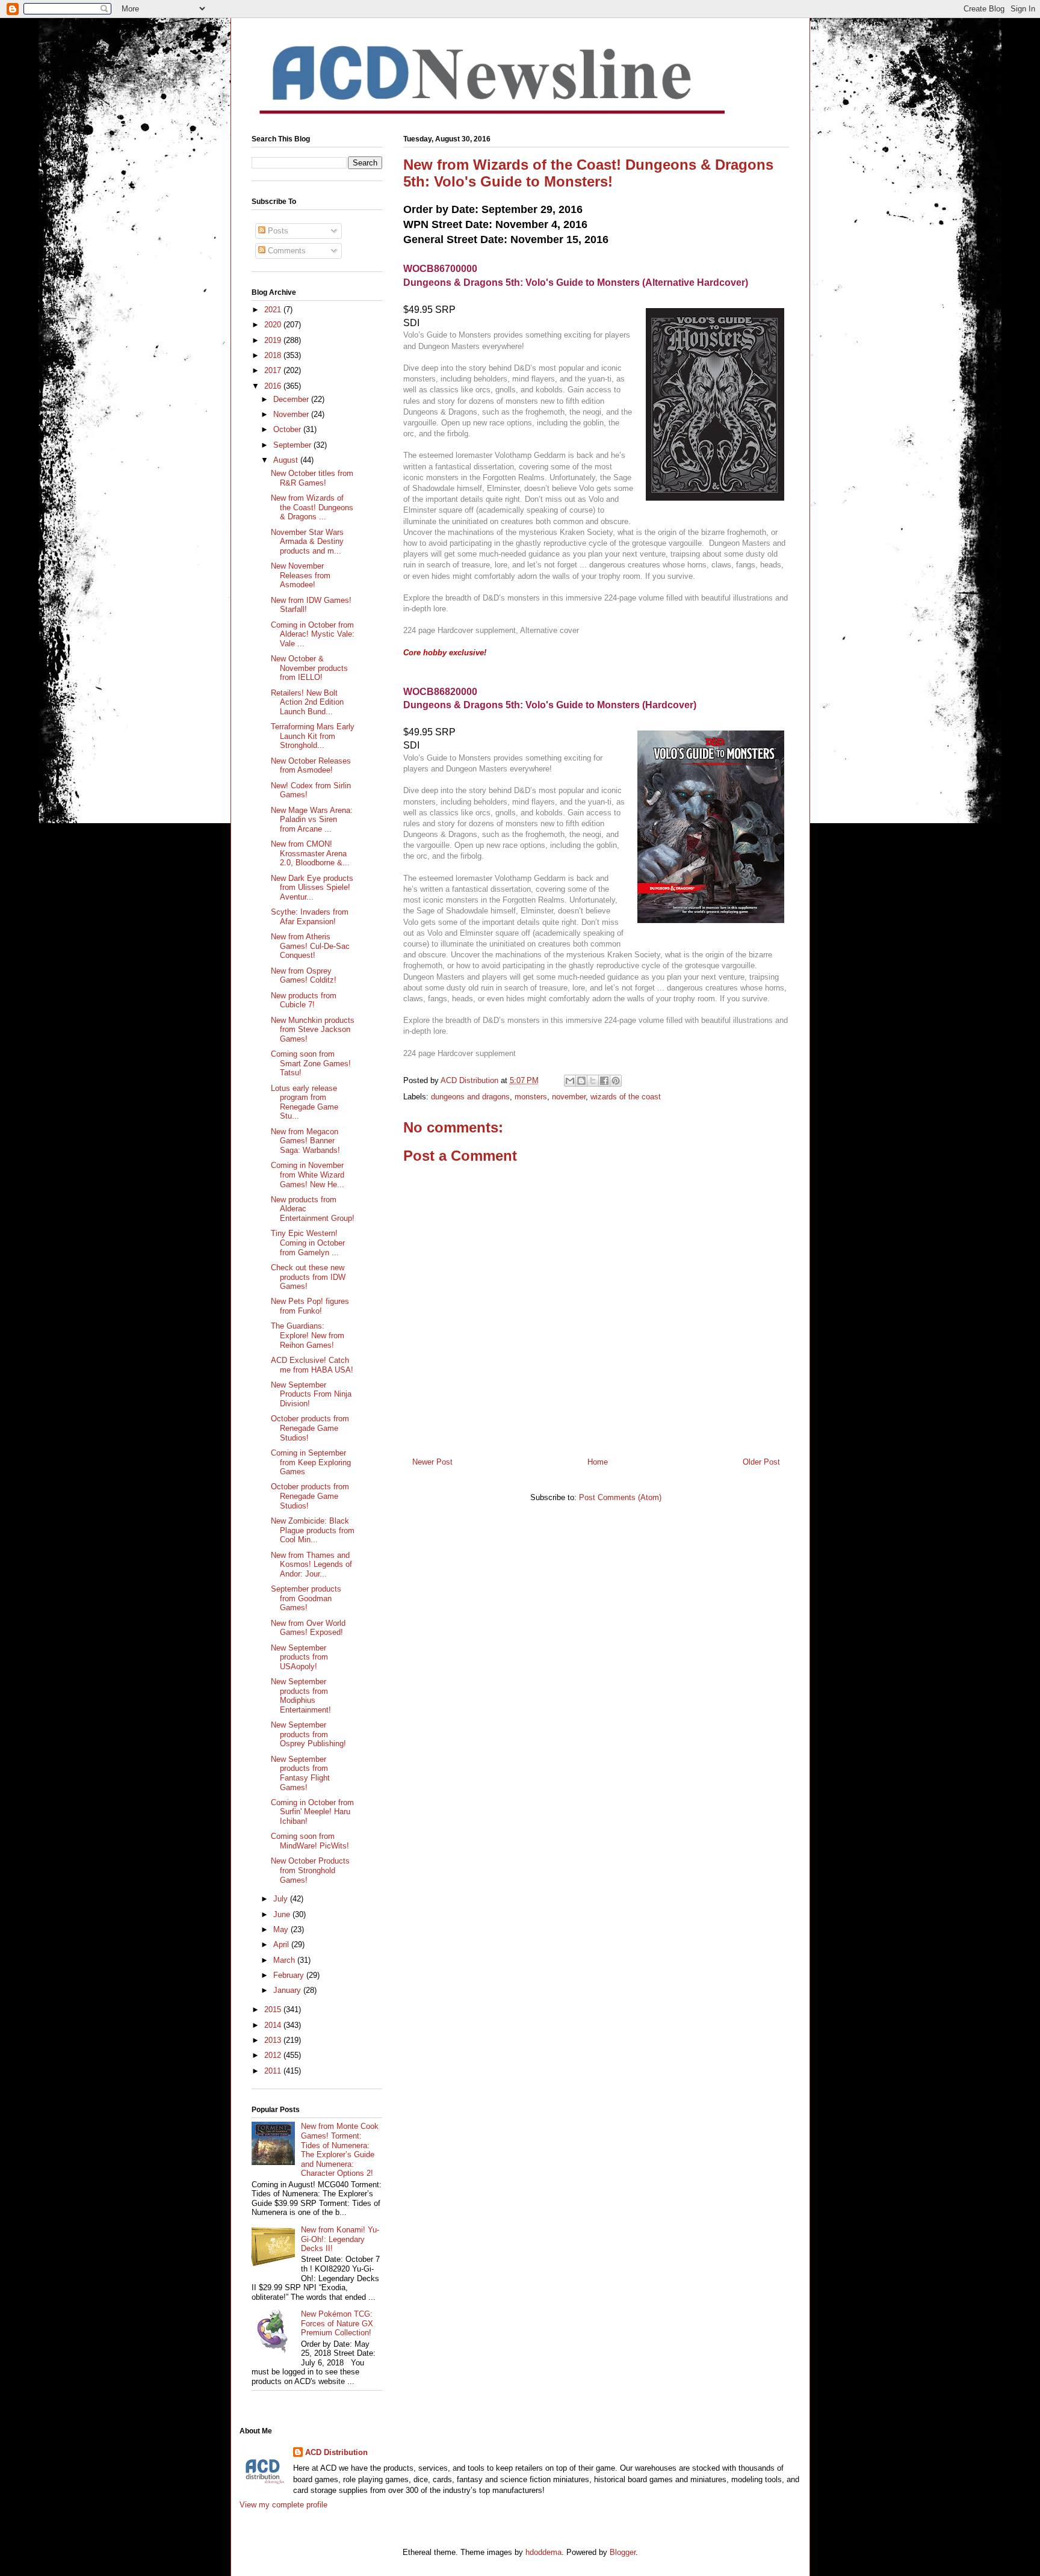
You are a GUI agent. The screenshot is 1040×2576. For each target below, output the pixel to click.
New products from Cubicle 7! (304, 1000)
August (287, 460)
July (282, 1899)
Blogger (623, 2552)
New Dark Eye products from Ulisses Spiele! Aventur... (312, 888)
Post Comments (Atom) (620, 1497)
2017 (274, 370)
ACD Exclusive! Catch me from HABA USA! (312, 1365)
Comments (286, 251)
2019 (274, 340)
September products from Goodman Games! (306, 1598)
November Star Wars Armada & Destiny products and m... (307, 542)
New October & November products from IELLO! (309, 668)
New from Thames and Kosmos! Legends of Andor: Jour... (311, 1564)
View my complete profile (283, 2505)
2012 (274, 2055)
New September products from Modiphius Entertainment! (301, 1696)
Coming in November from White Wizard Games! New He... (308, 1175)
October (288, 429)
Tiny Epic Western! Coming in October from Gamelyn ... (308, 1243)
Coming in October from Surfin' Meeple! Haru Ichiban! (312, 1812)
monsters (531, 1097)
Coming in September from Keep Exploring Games (311, 1462)
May (282, 1929)
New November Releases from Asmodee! (301, 575)
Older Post (761, 1462)
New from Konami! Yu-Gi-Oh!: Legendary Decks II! (340, 2239)
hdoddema (543, 2552)
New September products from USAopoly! (299, 1657)
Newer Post (432, 1462)
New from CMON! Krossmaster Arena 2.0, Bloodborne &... (310, 853)
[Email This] (570, 1081)
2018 (274, 355)
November (292, 414)
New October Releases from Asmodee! (311, 766)
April (282, 1944)
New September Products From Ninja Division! (311, 1394)
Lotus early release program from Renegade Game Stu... (305, 1102)
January (288, 1990)
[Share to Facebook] (604, 1081)
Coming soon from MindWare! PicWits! (310, 1841)
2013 (274, 2040)
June (283, 1914)
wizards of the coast (626, 1097)
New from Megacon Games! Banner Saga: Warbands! (305, 1141)
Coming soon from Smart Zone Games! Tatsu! (311, 1063)
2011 (274, 2071)
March (285, 1960)
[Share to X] (593, 1081)
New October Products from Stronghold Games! (310, 1870)
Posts (277, 231)
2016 (274, 386)
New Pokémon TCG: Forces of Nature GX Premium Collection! (337, 2323)
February (290, 1975)
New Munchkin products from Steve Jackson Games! (313, 1030)
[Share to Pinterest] (616, 1081)
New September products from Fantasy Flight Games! (300, 1773)
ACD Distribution (336, 2452)
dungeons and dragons (470, 1097)
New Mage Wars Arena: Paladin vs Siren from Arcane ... (312, 820)
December (292, 399)
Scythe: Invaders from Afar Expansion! (310, 917)
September (293, 445)
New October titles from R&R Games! (312, 478)
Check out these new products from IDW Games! (308, 1277)
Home (598, 1462)
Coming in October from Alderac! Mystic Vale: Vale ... (313, 634)
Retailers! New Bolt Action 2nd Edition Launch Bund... (307, 702)
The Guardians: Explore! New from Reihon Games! (308, 1335)
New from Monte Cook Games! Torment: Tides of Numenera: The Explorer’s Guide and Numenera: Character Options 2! (340, 2150)
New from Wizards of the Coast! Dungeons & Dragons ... (312, 507)
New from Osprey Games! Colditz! (304, 976)
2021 (274, 310)
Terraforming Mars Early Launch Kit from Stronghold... (313, 736)
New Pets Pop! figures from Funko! (310, 1306)
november (569, 1097)
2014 (274, 2025)
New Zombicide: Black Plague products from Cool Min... (313, 1530)
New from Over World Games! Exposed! (308, 1628)
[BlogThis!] (581, 1081)
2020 (274, 325)
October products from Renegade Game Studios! (310, 1428)
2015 (274, 2009)
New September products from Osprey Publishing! (308, 1734)
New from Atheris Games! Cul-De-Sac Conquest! (310, 946)
